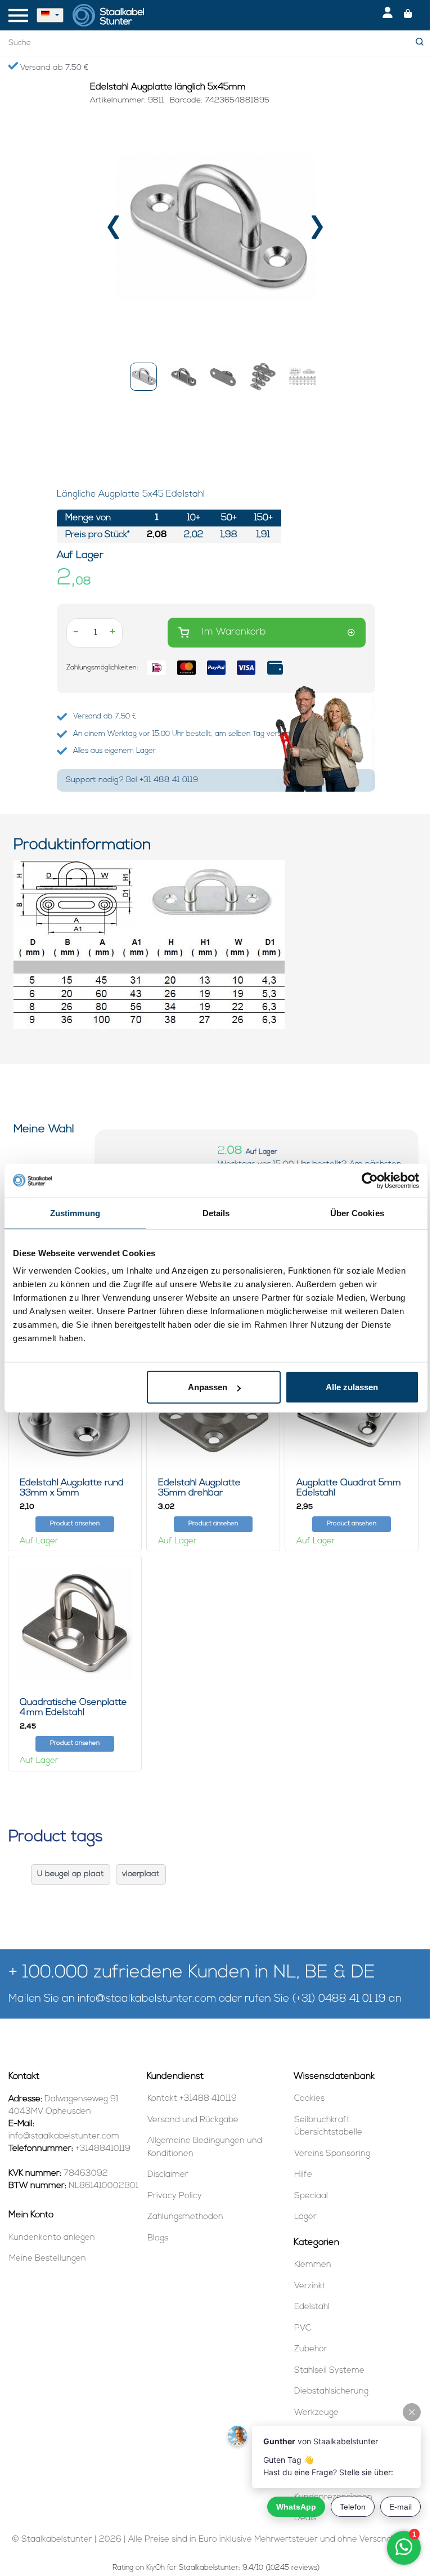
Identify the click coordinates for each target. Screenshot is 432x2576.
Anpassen (208, 1387)
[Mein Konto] (388, 15)
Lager (305, 2217)
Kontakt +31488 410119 (192, 2099)
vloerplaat (141, 1874)
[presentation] (114, 231)
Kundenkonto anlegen (52, 2238)
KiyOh (156, 2568)
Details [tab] (216, 1213)
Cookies (309, 2099)
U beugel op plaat (71, 1874)
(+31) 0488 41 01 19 (339, 1999)
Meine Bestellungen (48, 2259)
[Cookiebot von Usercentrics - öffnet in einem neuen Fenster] (370, 1180)
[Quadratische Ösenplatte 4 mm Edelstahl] (75, 1623)
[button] (143, 377)
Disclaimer (168, 2175)
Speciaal (311, 2196)
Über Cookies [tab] (357, 1213)
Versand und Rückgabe (193, 2120)
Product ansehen (75, 1524)
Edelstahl (312, 2307)
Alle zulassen (352, 1387)
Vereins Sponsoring (332, 2154)
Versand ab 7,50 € (53, 68)
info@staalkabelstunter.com (147, 1999)
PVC (303, 2329)
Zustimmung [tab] (75, 1213)
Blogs (158, 2238)
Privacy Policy (175, 2196)
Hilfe (303, 2175)
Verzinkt (310, 2286)
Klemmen (313, 2265)
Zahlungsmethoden (185, 2217)
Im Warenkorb (234, 632)
